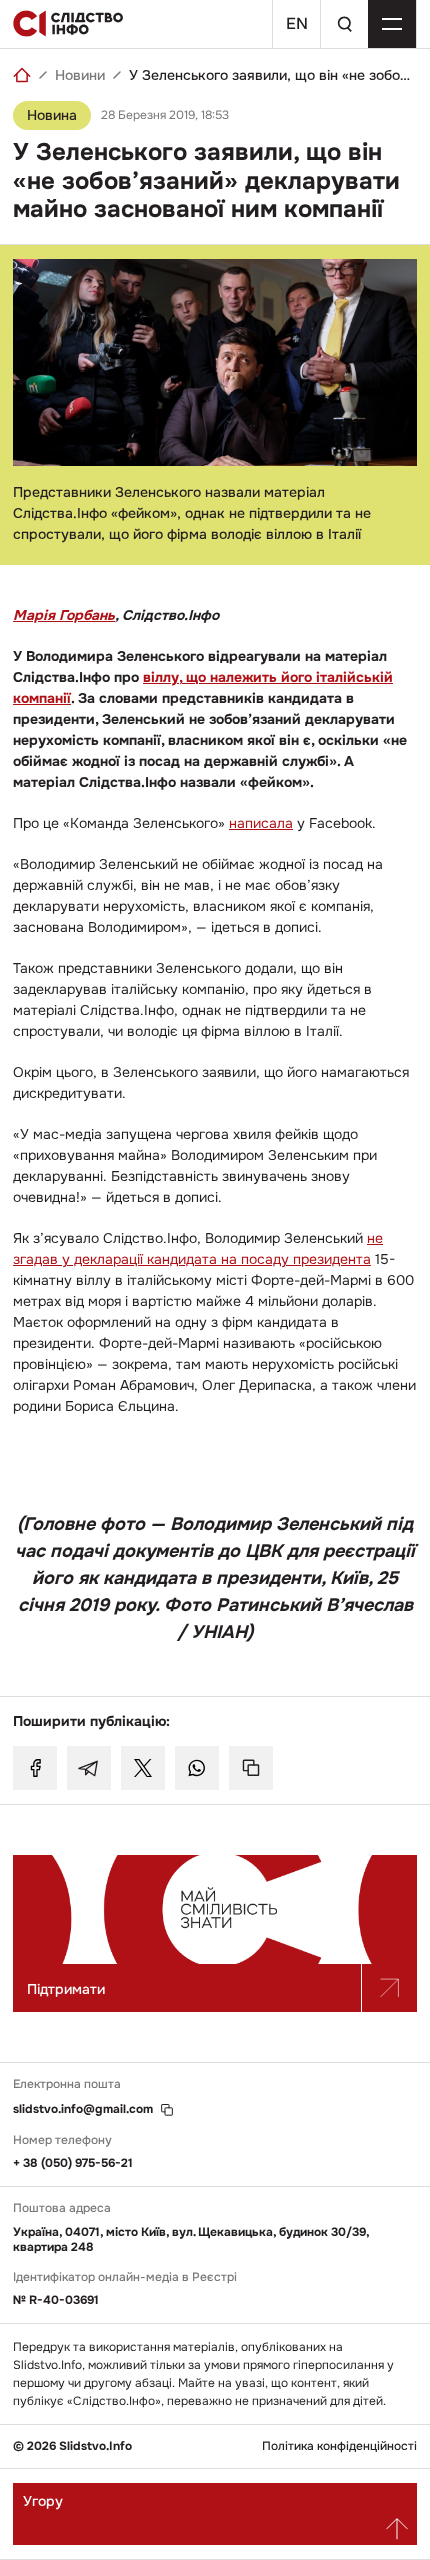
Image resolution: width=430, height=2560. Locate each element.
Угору (43, 2501)
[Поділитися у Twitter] (143, 1768)
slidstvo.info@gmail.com (83, 2109)
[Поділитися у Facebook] (35, 1768)
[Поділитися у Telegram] (89, 1768)
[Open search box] (344, 24)
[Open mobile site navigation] (392, 24)
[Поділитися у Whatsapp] (197, 1768)
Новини (80, 75)
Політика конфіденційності (339, 2446)
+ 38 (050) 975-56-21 (73, 2163)
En (297, 23)
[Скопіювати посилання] (251, 1768)
